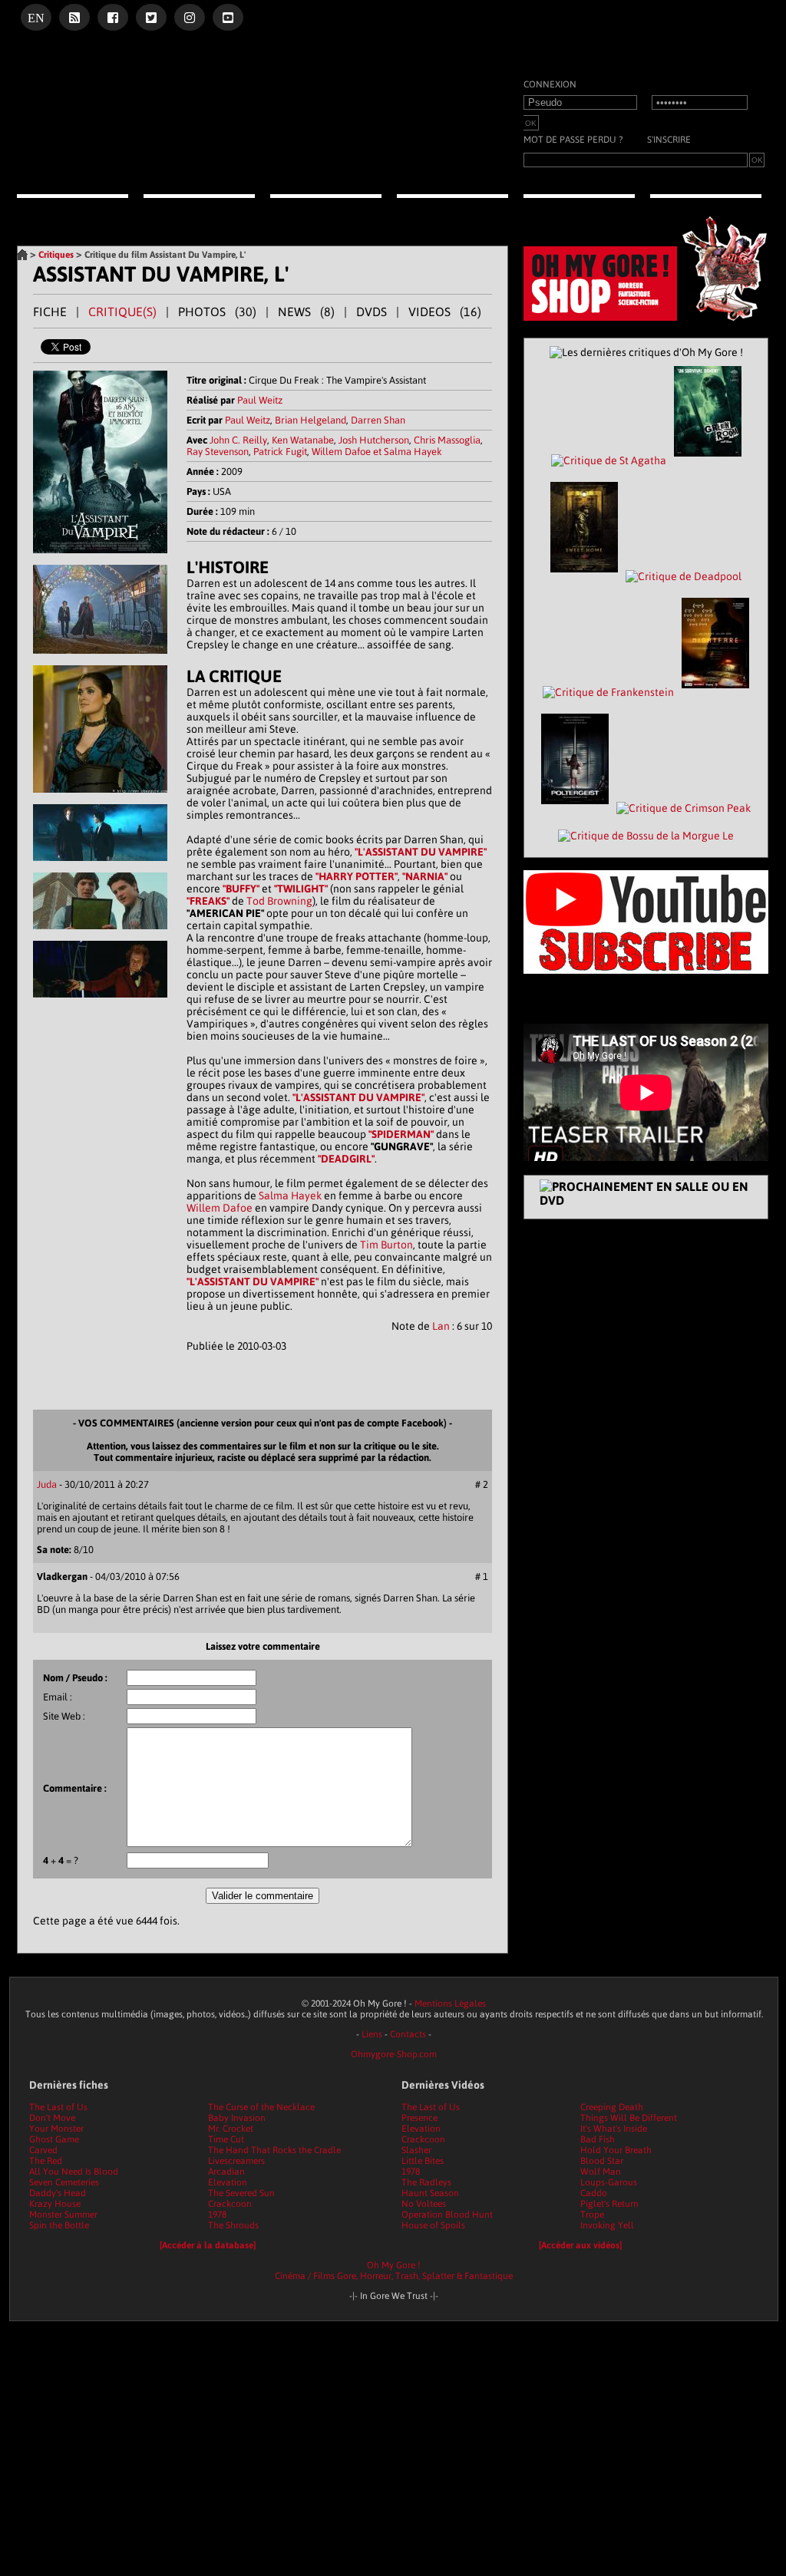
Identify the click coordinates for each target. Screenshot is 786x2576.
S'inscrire (669, 140)
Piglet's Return (609, 2204)
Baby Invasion (237, 2118)
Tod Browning (279, 901)
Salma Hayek (290, 1196)
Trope (592, 2215)
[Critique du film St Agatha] (609, 460)
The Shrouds (233, 2225)
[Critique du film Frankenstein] (608, 692)
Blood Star (602, 2161)
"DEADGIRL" (346, 1159)
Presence (419, 2118)
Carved (43, 2150)
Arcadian (226, 2172)
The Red (46, 2161)
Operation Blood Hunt (447, 2215)
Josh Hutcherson (374, 440)
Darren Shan (378, 420)
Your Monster (56, 2129)
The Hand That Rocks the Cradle (274, 2150)
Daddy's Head (58, 2193)
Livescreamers (236, 2161)
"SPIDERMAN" (401, 1134)
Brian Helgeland (310, 420)
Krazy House (55, 2204)
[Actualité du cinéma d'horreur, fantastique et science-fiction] (73, 210)
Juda (47, 1484)
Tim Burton (386, 1245)
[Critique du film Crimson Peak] (684, 808)
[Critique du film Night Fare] (715, 692)
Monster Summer (63, 2215)
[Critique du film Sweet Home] (584, 576)
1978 (217, 2215)
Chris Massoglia (447, 440)
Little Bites (423, 2161)
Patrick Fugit (280, 452)
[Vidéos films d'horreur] (326, 210)
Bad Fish (598, 2139)
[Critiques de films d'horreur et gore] (199, 212)
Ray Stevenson (218, 452)
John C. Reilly (238, 440)
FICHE (50, 312)
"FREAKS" (208, 901)
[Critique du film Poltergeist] (575, 808)
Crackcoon (230, 2204)
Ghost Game (54, 2139)
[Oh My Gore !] (22, 255)
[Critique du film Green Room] (708, 460)
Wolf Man (601, 2172)
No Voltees (424, 2204)
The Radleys (426, 2182)
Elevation (228, 2182)
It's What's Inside (614, 2129)
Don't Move (52, 2118)
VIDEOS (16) (445, 312)
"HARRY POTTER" (357, 876)
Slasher (416, 2150)
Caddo (594, 2193)
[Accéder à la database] (208, 2245)
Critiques (56, 255)
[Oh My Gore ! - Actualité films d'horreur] (209, 173)
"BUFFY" (241, 889)
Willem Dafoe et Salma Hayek (377, 452)
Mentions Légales (450, 2004)
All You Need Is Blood (74, 2172)
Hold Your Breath (616, 2150)
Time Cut (226, 2139)
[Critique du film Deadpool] (684, 576)
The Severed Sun (241, 2193)
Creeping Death (612, 2107)
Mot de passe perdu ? (573, 140)
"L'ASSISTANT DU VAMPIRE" (421, 852)
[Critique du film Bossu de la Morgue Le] (646, 836)
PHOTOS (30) (217, 312)
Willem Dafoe (220, 1208)
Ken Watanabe (303, 440)
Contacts (408, 2034)
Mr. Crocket (231, 2129)
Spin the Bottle (59, 2225)
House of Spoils (433, 2225)
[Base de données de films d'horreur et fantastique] (579, 210)
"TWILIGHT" (301, 889)
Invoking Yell (607, 2225)
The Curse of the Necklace (261, 2107)
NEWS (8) (306, 312)
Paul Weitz (260, 400)
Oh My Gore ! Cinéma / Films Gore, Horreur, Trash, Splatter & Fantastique (394, 2271)
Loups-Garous (609, 2182)
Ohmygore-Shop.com (394, 2054)
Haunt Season (430, 2193)
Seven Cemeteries (64, 2182)
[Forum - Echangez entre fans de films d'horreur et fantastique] (706, 210)
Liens (372, 2034)
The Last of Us (58, 2107)
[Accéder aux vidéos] (580, 2245)
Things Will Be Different (629, 2118)
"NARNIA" (425, 876)
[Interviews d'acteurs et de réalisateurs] (452, 210)
